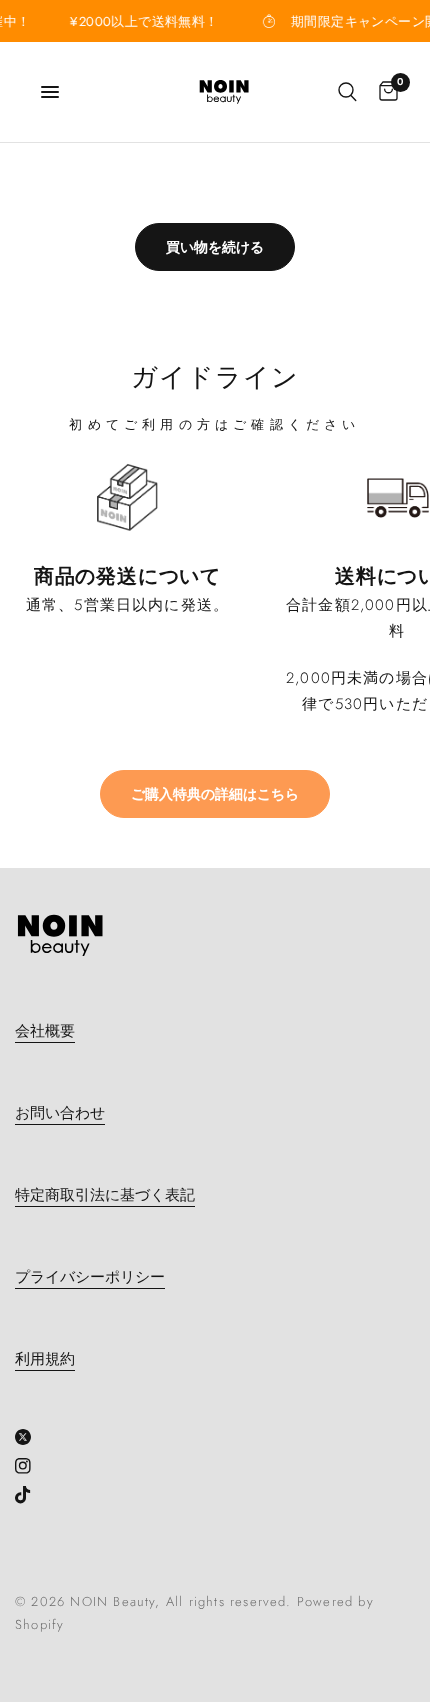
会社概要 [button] (45, 1031)
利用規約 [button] (45, 1359)
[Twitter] (30, 1437)
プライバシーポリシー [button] (90, 1277)
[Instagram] (30, 1466)
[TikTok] (30, 1495)
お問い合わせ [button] (60, 1113)
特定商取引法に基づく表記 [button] (105, 1195)
